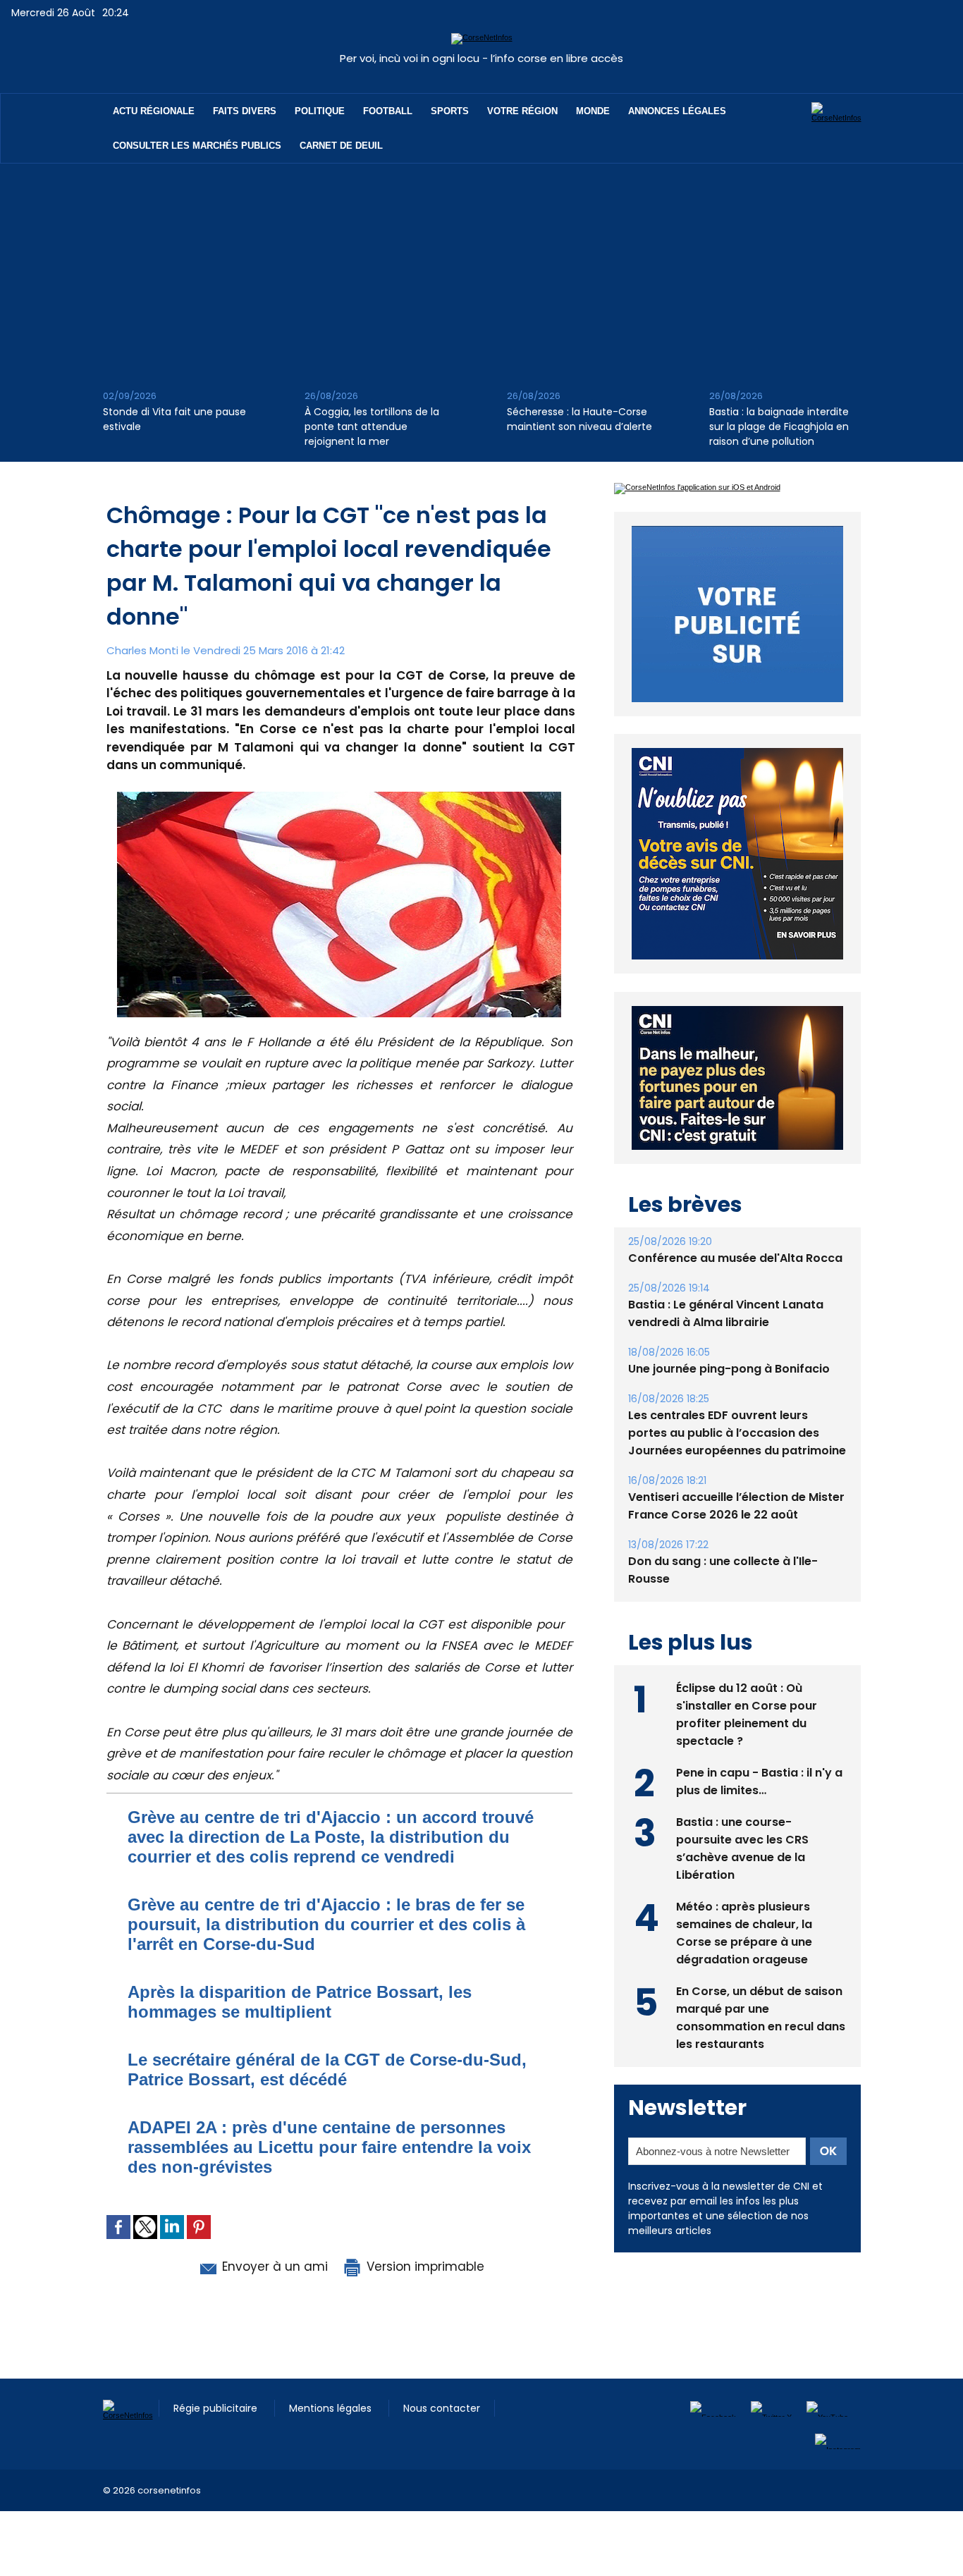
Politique (320, 111)
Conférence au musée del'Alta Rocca (735, 1258)
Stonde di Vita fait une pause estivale (174, 419)
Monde (593, 111)
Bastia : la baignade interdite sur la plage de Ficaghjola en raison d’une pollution (779, 427)
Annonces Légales (677, 111)
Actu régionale (154, 111)
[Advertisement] (481, 269)
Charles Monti (142, 650)
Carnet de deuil (341, 146)
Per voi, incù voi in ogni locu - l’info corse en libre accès (481, 58)
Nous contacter (442, 2408)
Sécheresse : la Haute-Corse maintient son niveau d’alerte (579, 419)
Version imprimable (424, 2267)
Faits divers (245, 111)
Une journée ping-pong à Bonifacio (729, 1369)
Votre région (522, 111)
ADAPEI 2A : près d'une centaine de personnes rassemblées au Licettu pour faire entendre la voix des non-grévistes (329, 2147)
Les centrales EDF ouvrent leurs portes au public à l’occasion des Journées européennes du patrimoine (737, 1433)
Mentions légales (332, 2408)
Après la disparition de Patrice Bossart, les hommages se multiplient (300, 2002)
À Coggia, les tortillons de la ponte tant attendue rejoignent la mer (372, 427)
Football (388, 111)
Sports (450, 111)
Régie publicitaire (217, 2408)
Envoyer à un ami (273, 2267)
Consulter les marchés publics (197, 146)
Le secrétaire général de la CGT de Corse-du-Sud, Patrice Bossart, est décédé (327, 2069)
